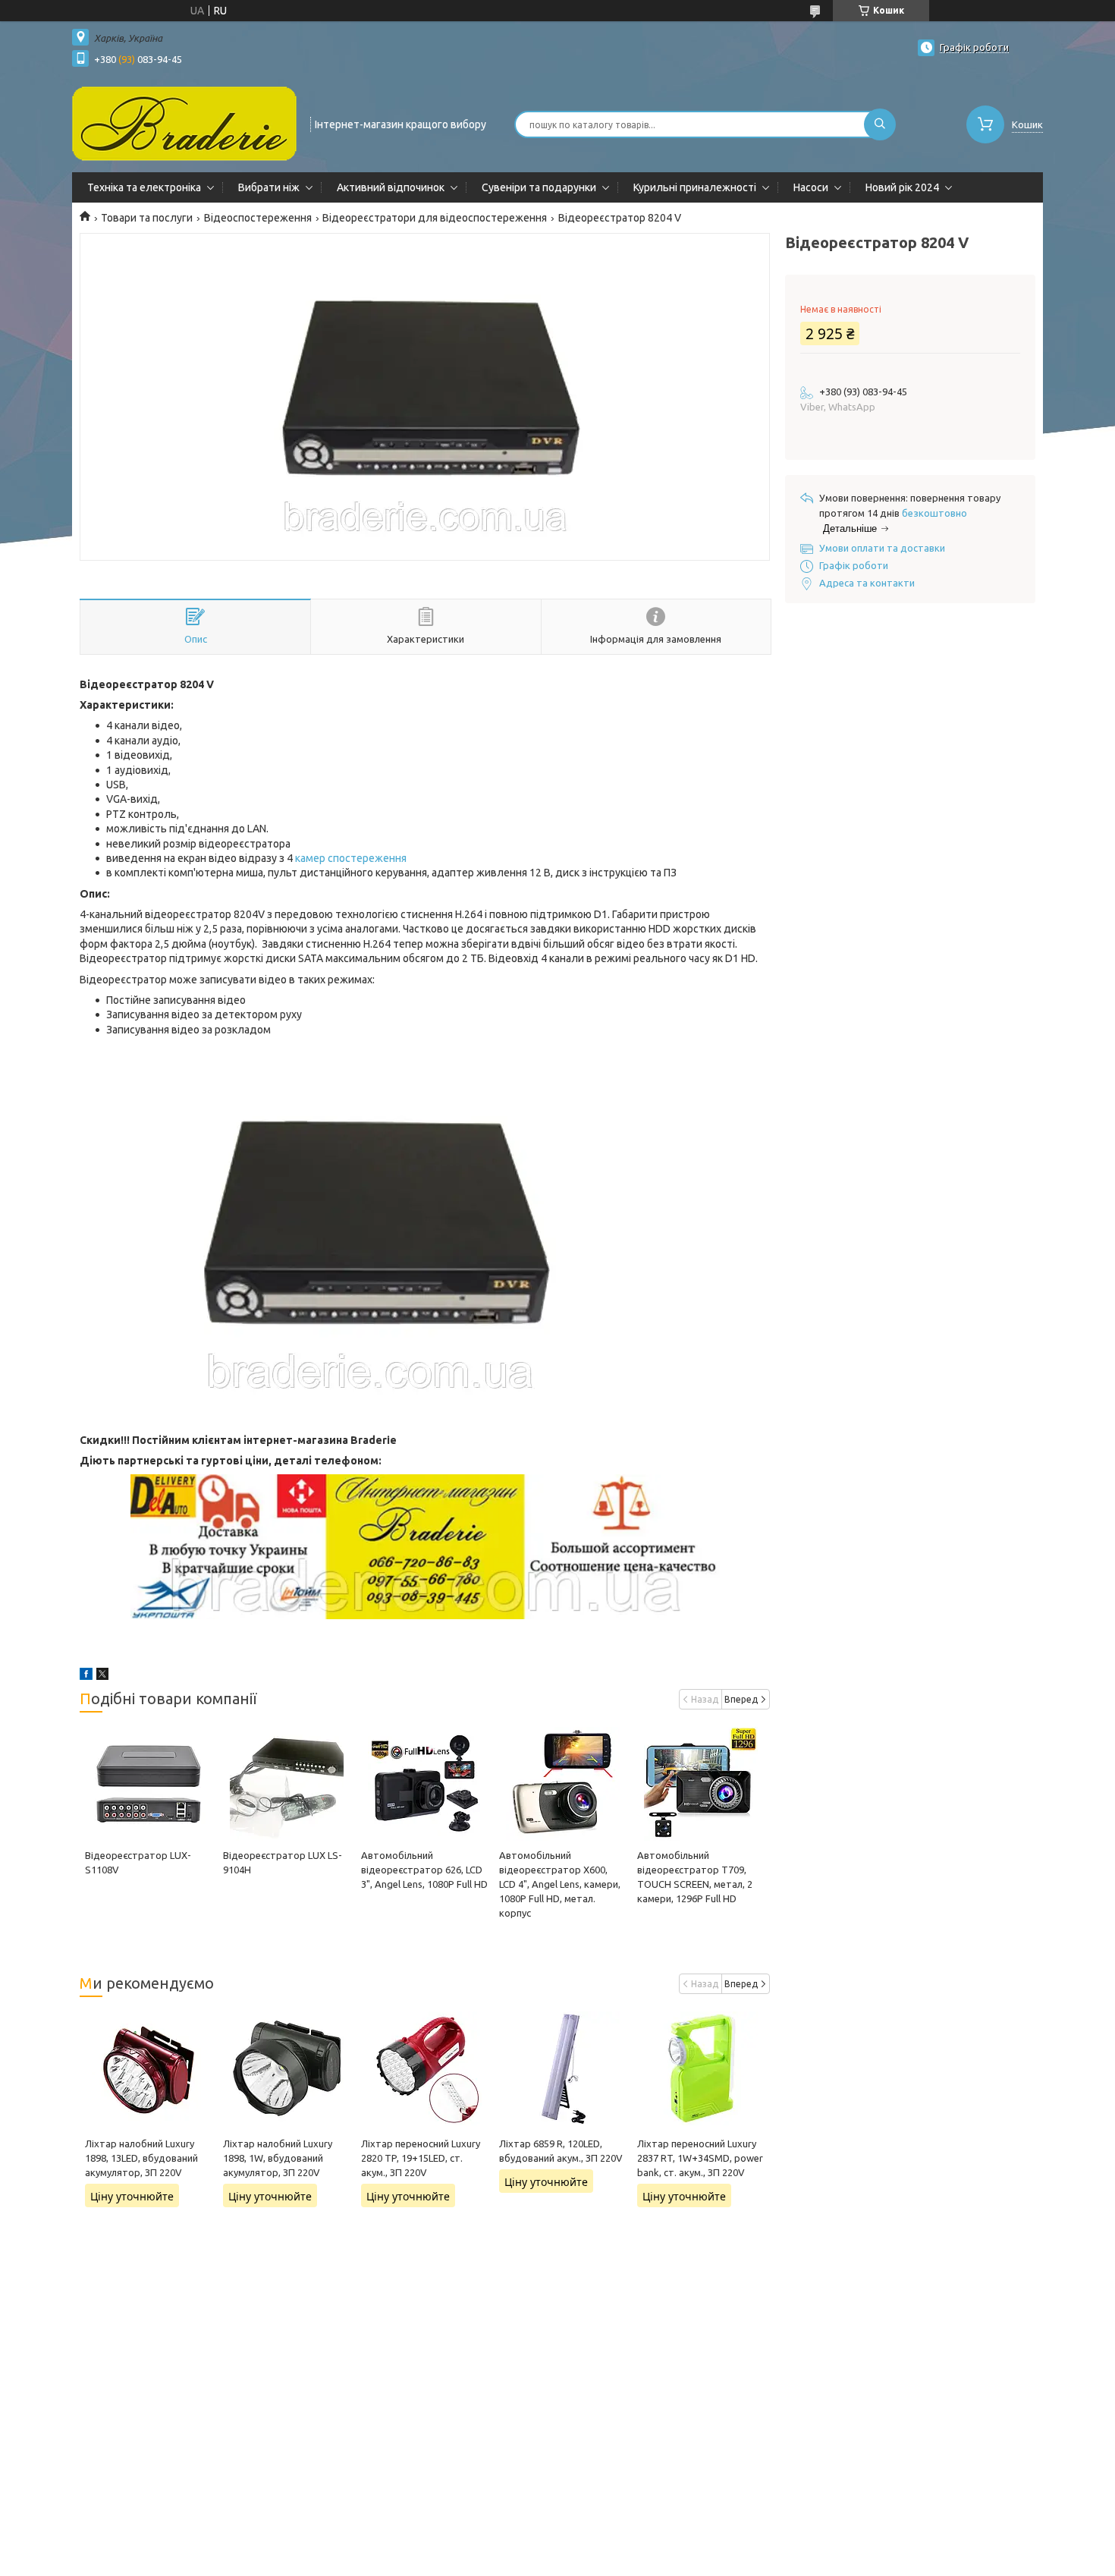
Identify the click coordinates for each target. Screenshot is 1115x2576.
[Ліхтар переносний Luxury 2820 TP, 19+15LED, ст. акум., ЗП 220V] (424, 2068)
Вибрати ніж (269, 187)
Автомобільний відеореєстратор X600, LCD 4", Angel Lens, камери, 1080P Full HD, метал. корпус (560, 1884)
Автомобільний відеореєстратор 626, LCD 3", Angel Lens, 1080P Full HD (424, 1870)
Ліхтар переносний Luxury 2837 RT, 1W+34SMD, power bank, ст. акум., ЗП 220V (700, 2158)
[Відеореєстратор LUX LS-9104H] (286, 1784)
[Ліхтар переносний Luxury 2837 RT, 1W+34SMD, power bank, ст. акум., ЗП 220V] (700, 2068)
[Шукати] (880, 124)
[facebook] (86, 1676)
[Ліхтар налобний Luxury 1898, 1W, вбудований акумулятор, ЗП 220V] (286, 2068)
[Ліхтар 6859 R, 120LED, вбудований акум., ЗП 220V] (562, 2068)
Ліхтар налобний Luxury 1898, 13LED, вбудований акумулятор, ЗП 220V (141, 2158)
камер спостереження (351, 858)
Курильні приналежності (695, 187)
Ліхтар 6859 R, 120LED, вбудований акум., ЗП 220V (561, 2151)
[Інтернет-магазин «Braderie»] (184, 123)
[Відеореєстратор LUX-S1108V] (148, 1784)
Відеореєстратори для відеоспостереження (435, 218)
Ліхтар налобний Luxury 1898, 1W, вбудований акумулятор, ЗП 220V (278, 2158)
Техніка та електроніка (144, 187)
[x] (102, 1676)
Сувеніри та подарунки (539, 187)
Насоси (811, 187)
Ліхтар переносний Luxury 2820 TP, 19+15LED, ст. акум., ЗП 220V (421, 2158)
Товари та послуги (147, 218)
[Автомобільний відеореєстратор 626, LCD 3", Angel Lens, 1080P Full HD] (424, 1784)
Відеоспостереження (258, 218)
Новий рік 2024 (902, 187)
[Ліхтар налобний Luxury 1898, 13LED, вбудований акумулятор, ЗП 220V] (148, 2068)
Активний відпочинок (391, 187)
